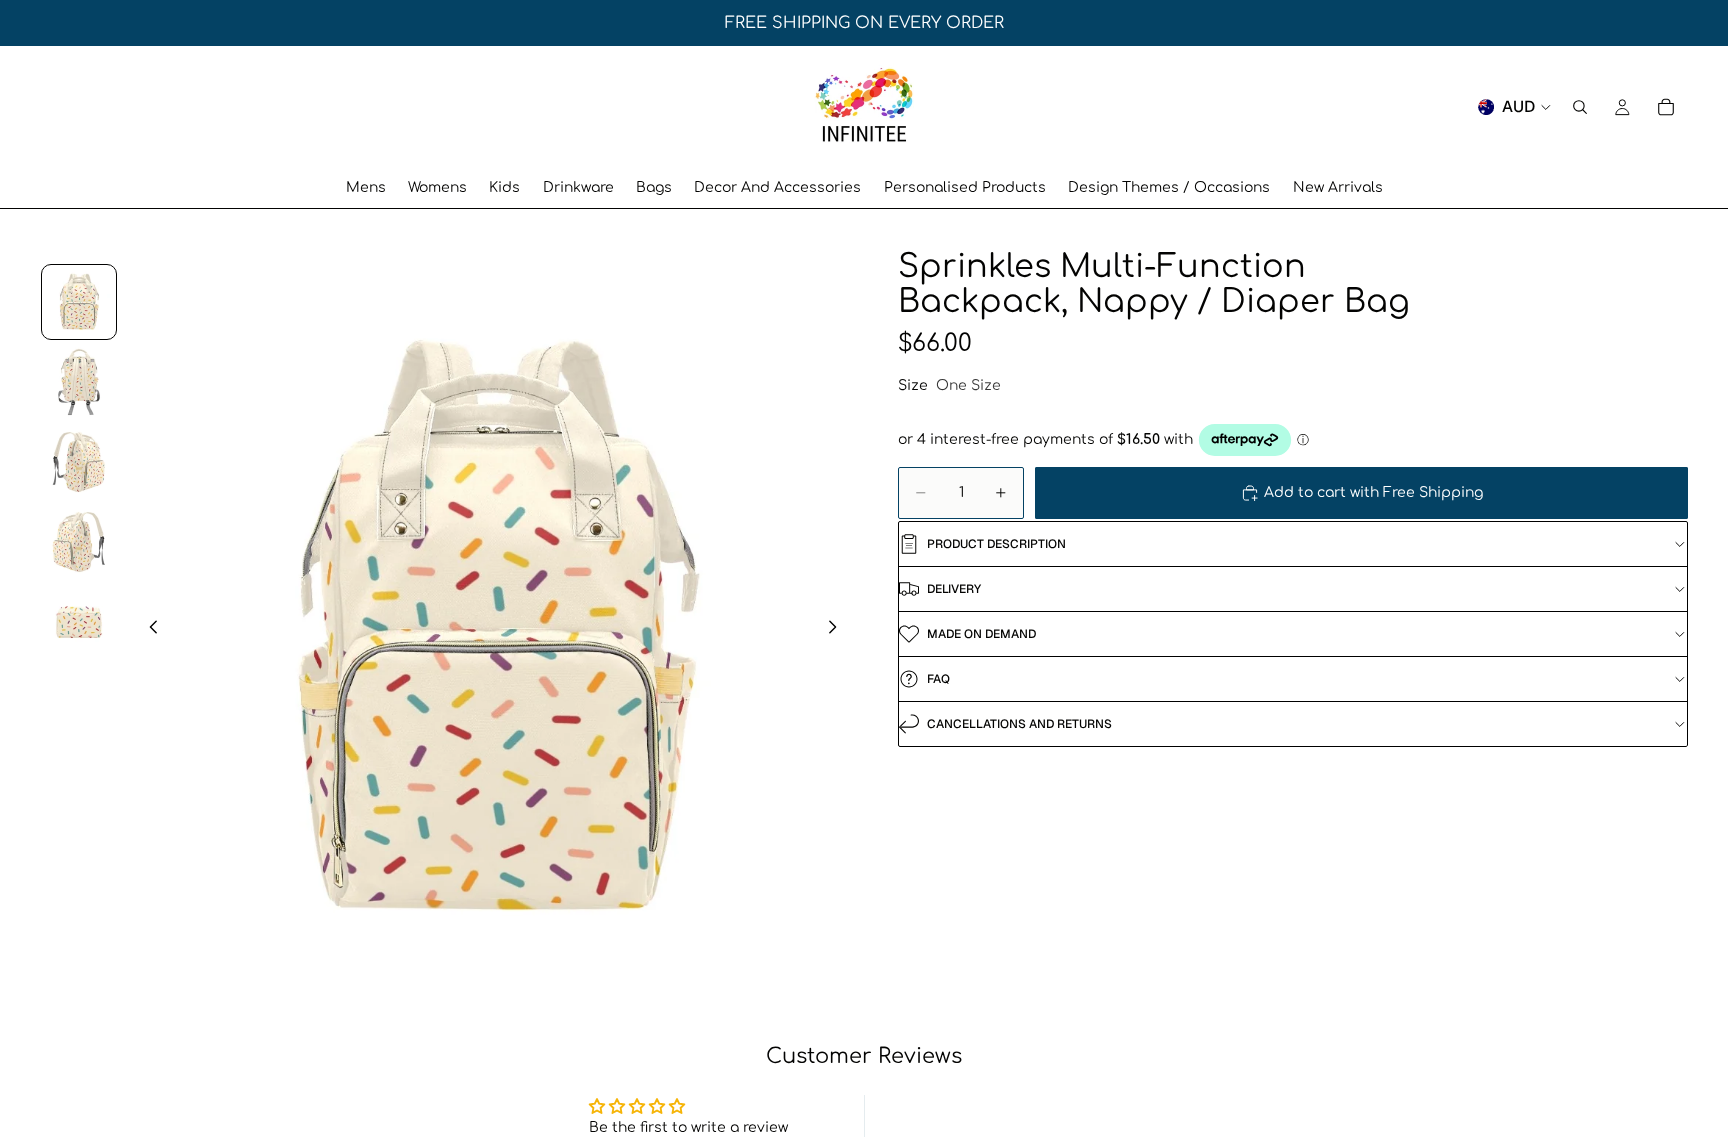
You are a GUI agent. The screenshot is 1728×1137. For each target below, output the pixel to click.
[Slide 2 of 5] (79, 382)
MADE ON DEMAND (981, 634)
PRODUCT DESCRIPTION (996, 544)
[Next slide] (838, 630)
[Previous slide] (148, 630)
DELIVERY (954, 589)
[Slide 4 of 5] (79, 542)
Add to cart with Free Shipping (1373, 492)
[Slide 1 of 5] (79, 302)
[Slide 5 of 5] (79, 622)
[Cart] (1666, 107)
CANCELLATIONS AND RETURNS (1019, 724)
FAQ (938, 679)
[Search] (1580, 107)
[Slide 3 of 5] (79, 462)
